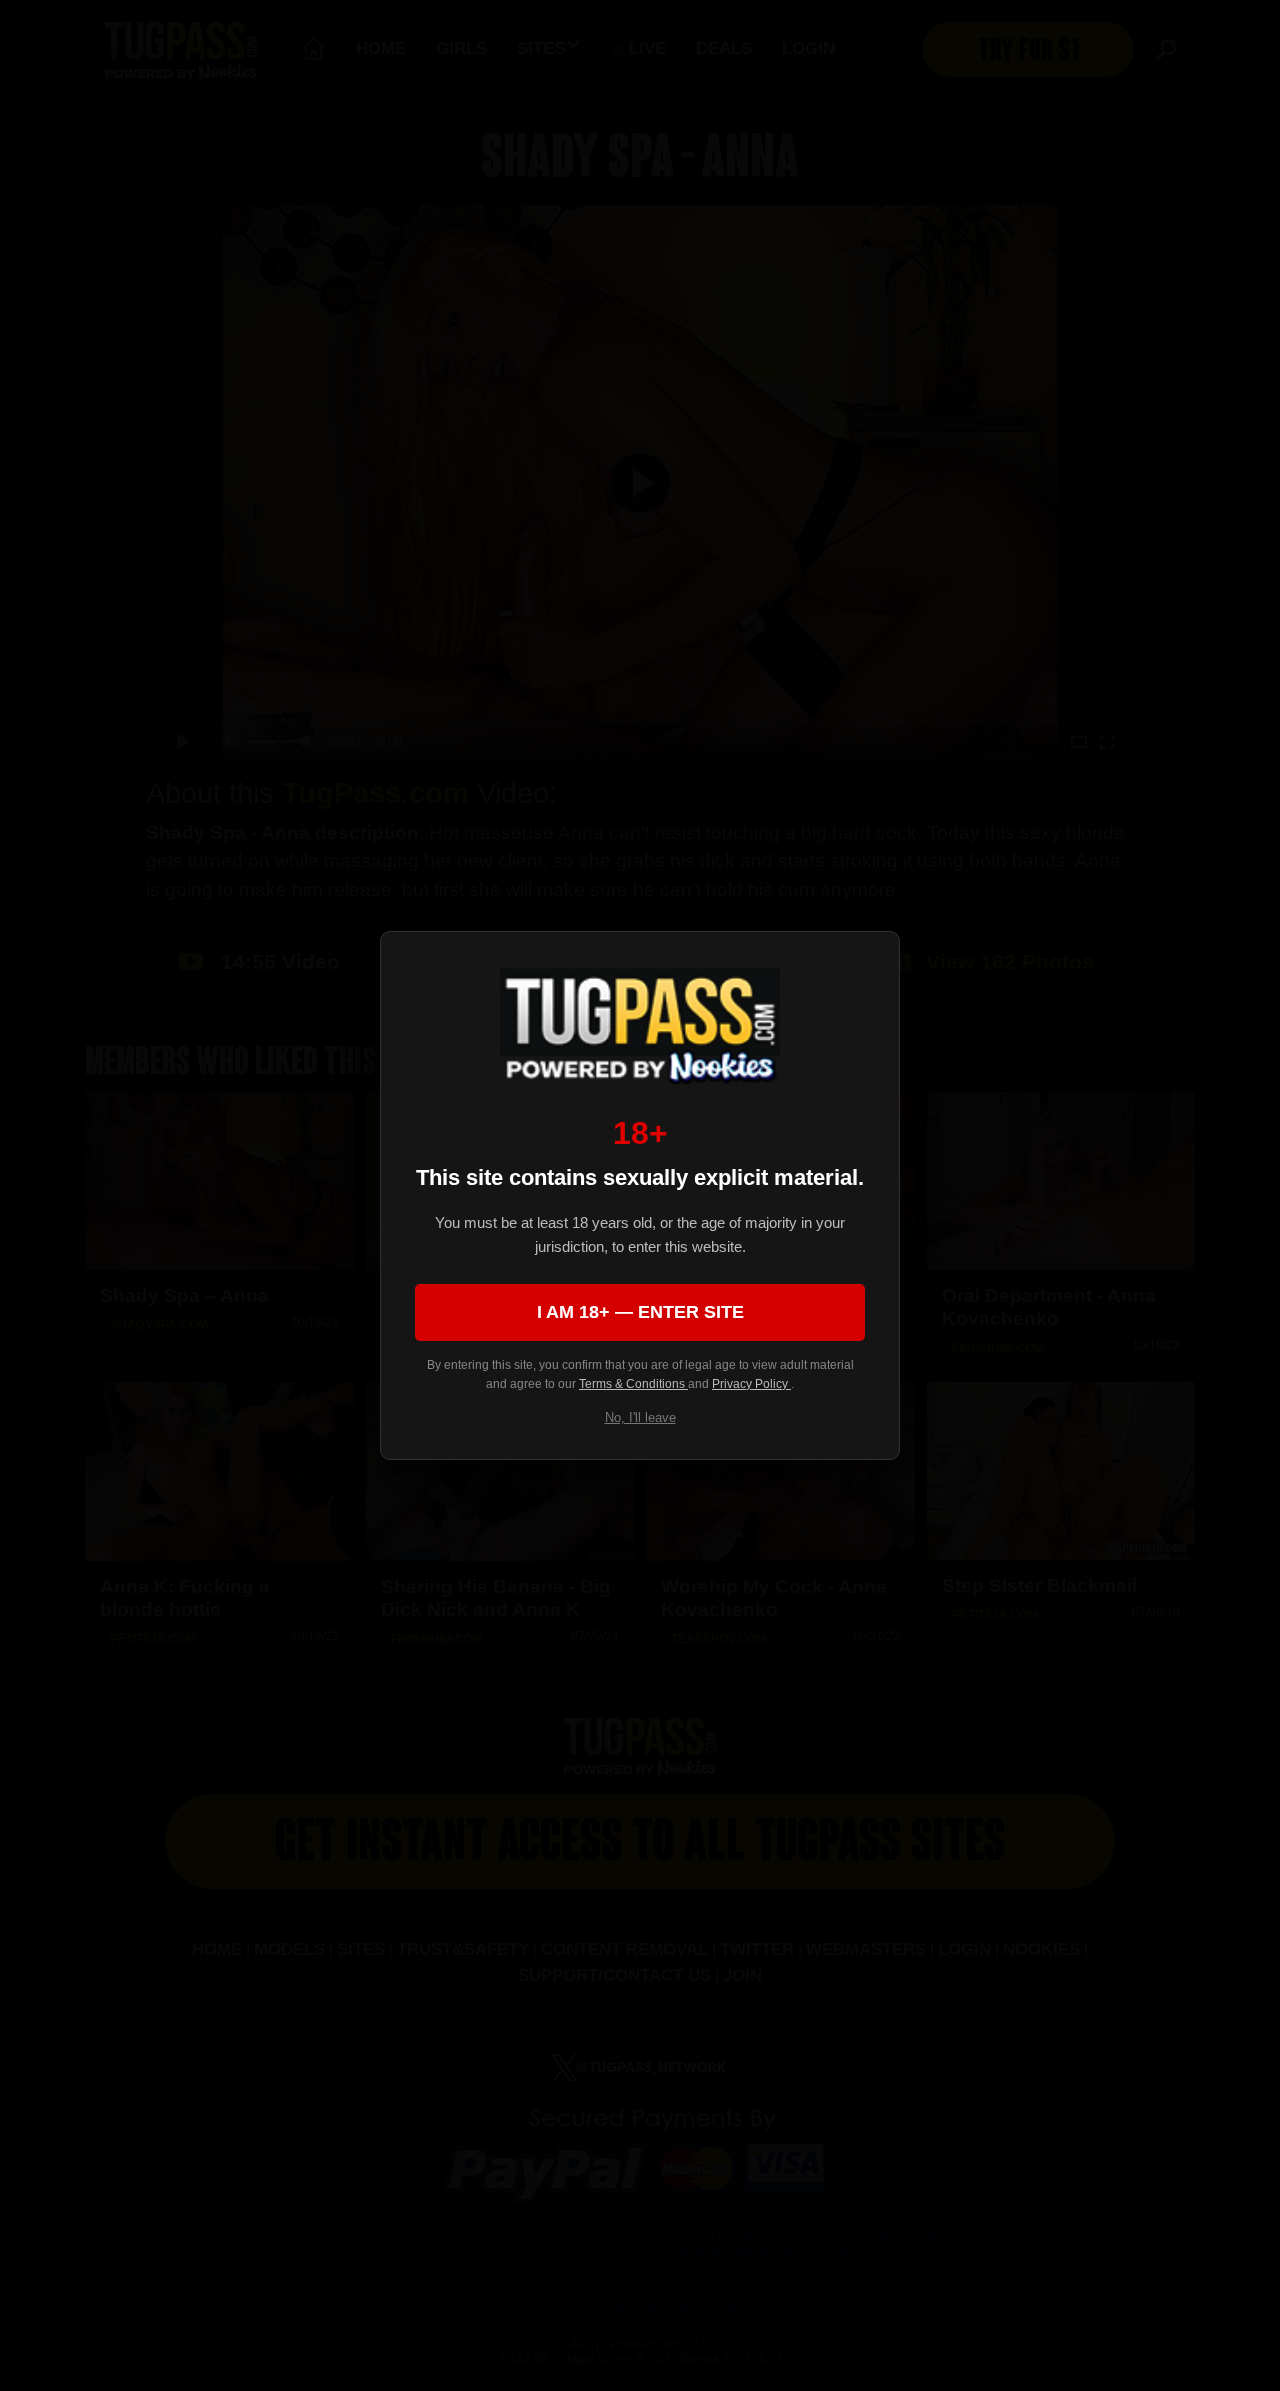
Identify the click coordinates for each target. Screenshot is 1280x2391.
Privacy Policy (751, 1384)
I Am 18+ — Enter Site (640, 1312)
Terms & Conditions (633, 1384)
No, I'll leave (640, 1417)
